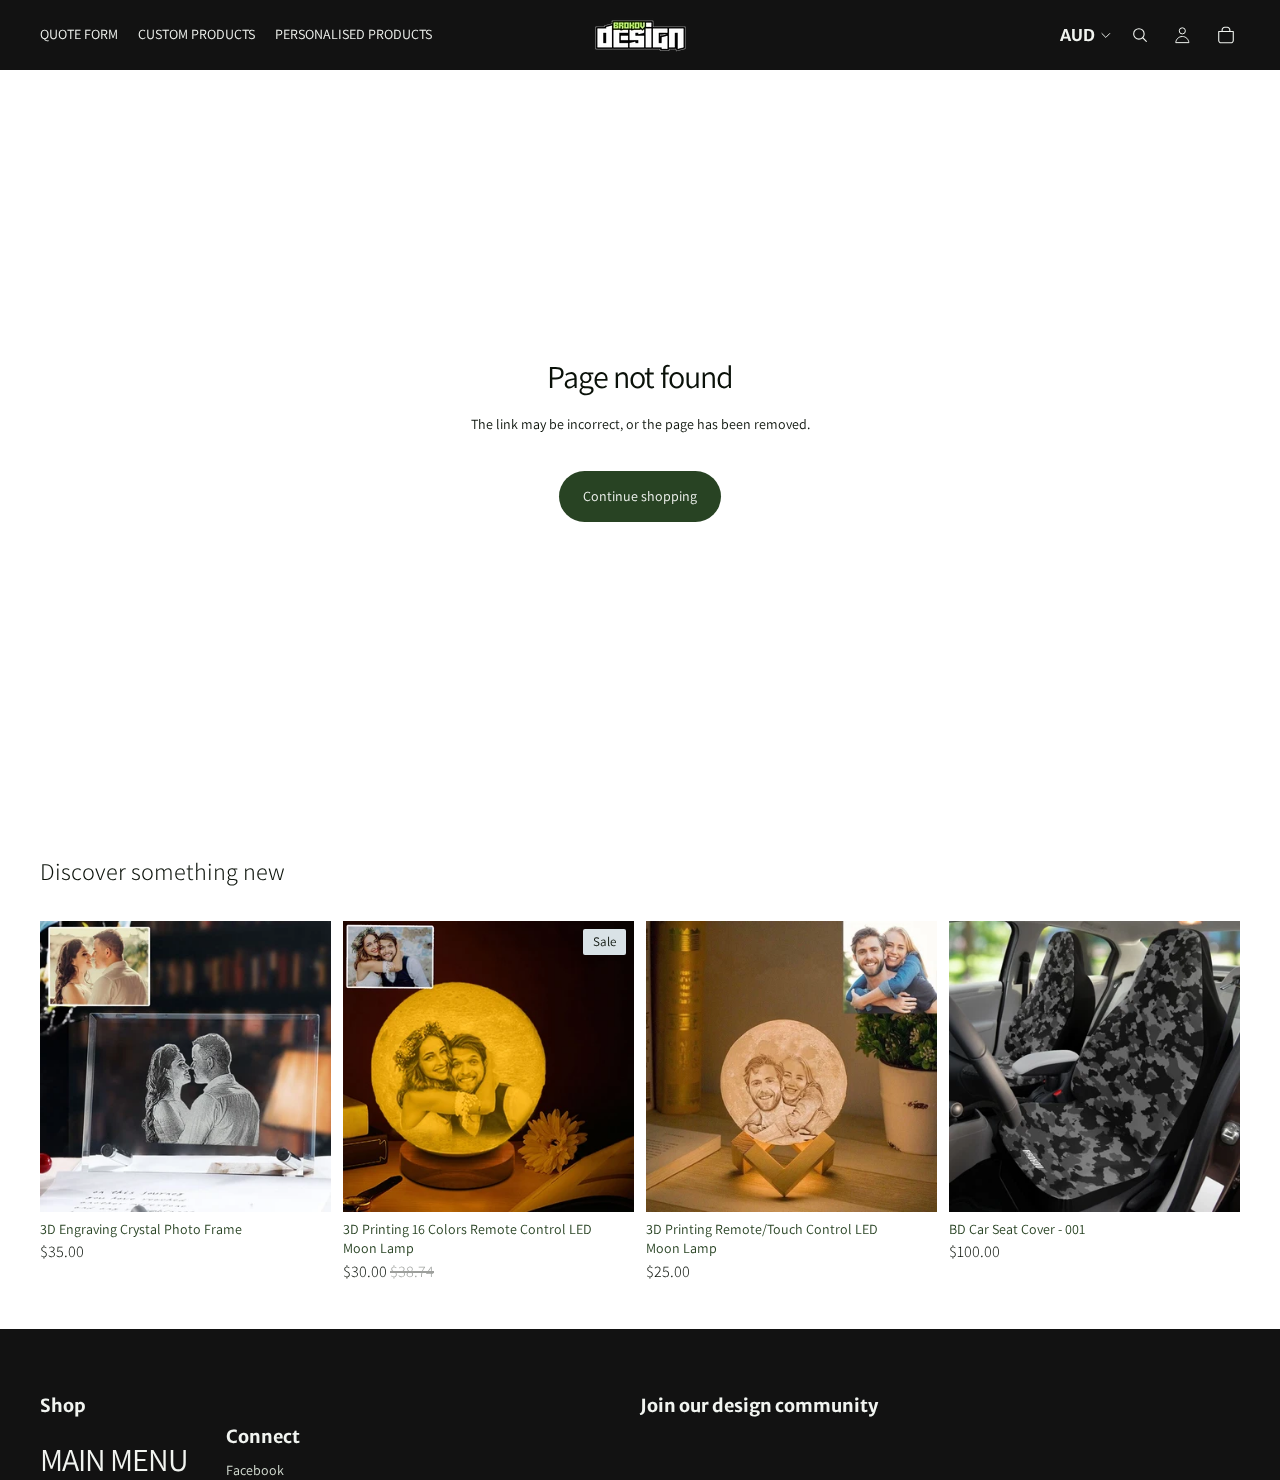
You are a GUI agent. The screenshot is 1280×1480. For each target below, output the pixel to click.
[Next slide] (301, 1066)
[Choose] (300, 1181)
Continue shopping (640, 496)
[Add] (1209, 1181)
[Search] (1140, 35)
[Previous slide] (70, 1066)
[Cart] (1226, 35)
